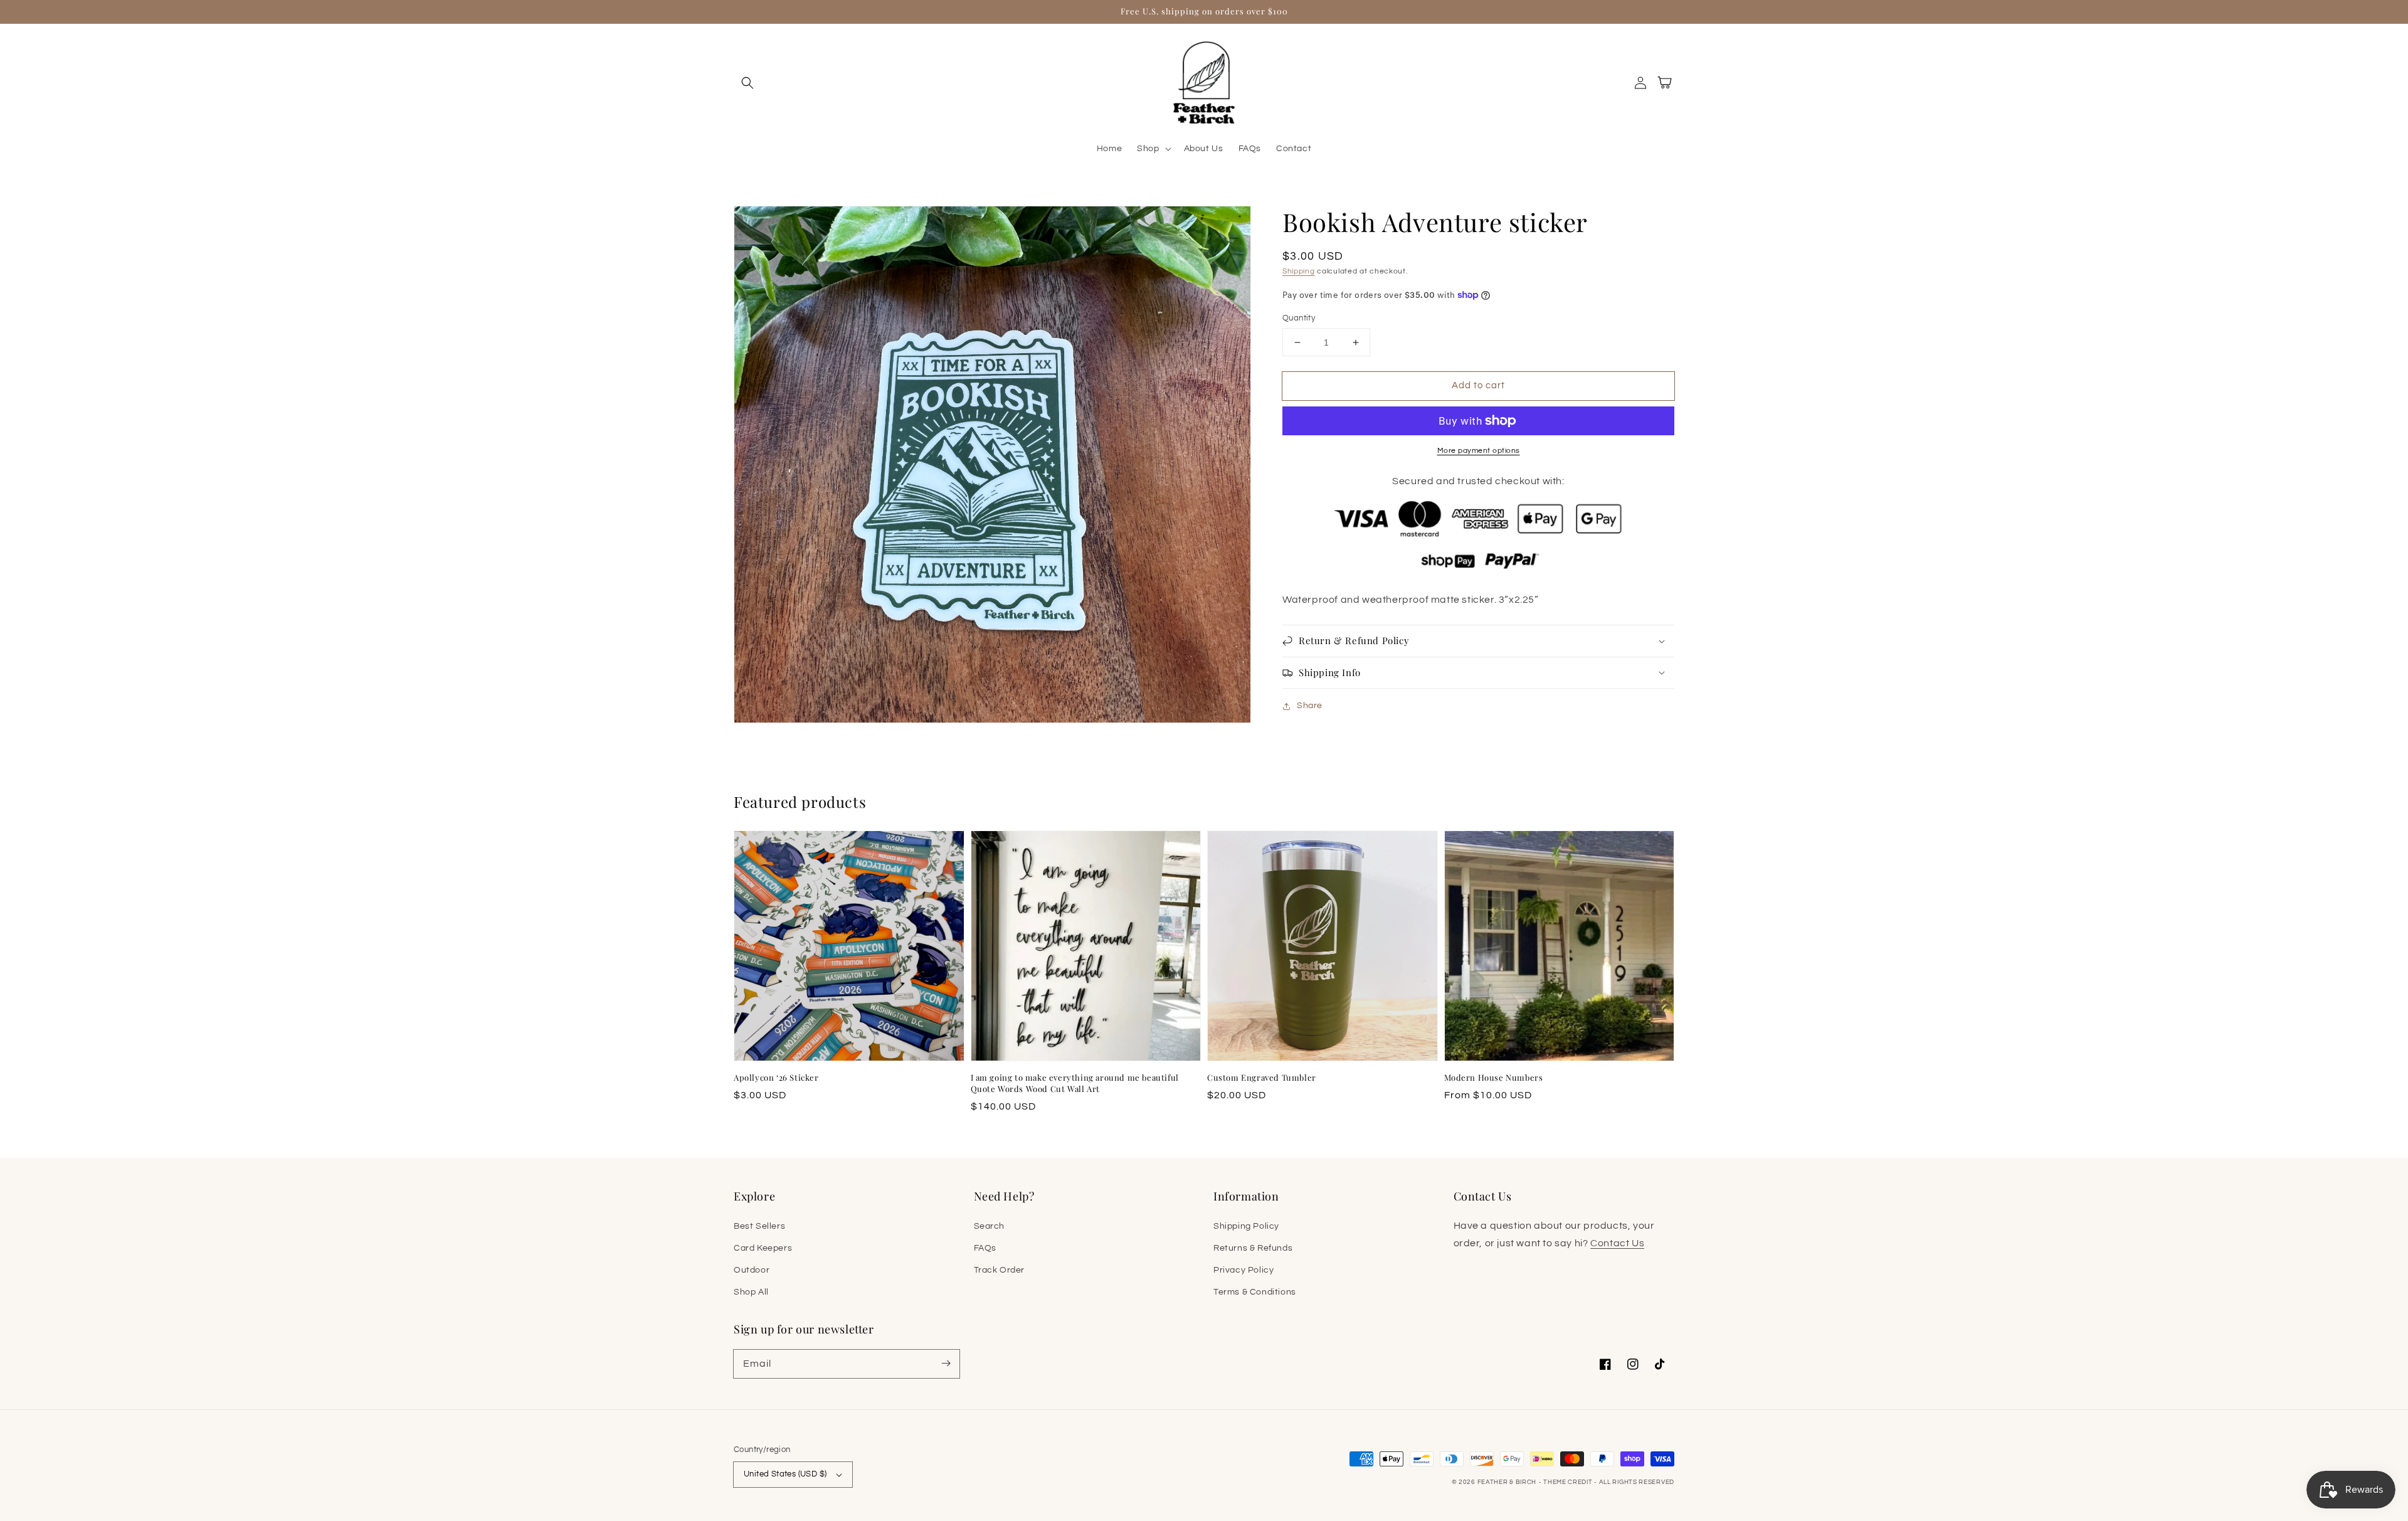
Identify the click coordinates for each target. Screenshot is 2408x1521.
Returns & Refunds (1253, 1248)
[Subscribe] (946, 1364)
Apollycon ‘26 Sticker (776, 1077)
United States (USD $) (785, 1474)
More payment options (1479, 451)
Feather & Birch (1507, 1482)
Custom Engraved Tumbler (1262, 1077)
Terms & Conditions (1255, 1292)
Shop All (751, 1292)
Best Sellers (759, 1226)
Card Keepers (763, 1248)
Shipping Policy (1246, 1226)
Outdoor (752, 1270)
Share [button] (1310, 706)
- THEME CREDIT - (1569, 1482)
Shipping (1299, 271)
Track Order (1000, 1270)
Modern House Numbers (1494, 1077)
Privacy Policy (1244, 1270)
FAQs (985, 1248)
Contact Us (1617, 1243)
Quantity (1299, 318)
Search (990, 1226)
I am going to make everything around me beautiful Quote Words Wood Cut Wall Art (1075, 1083)
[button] (747, 83)
